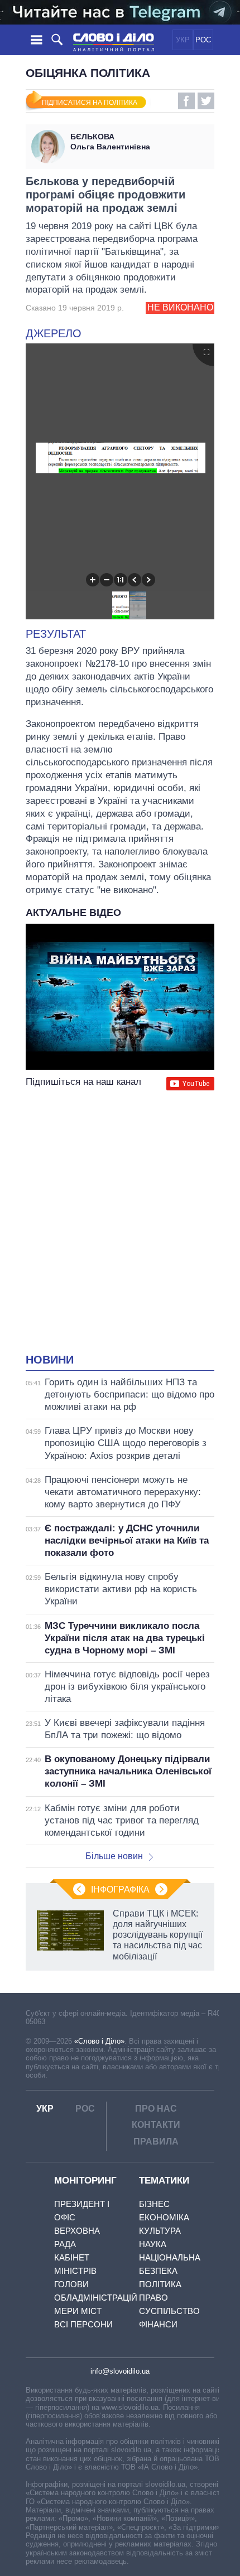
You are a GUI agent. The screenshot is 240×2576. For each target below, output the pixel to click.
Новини (50, 1360)
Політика (160, 2284)
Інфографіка (120, 1889)
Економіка (164, 2217)
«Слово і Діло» (99, 2041)
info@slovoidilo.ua (120, 2371)
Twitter (206, 101)
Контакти (156, 2125)
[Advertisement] (120, 1223)
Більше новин (114, 1856)
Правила (156, 2141)
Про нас (156, 2109)
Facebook (186, 101)
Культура (160, 2231)
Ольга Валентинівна (110, 142)
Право (153, 2298)
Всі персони (83, 2324)
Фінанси (158, 2324)
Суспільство (169, 2311)
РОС (203, 40)
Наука (153, 2244)
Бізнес (154, 2204)
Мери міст (78, 2311)
